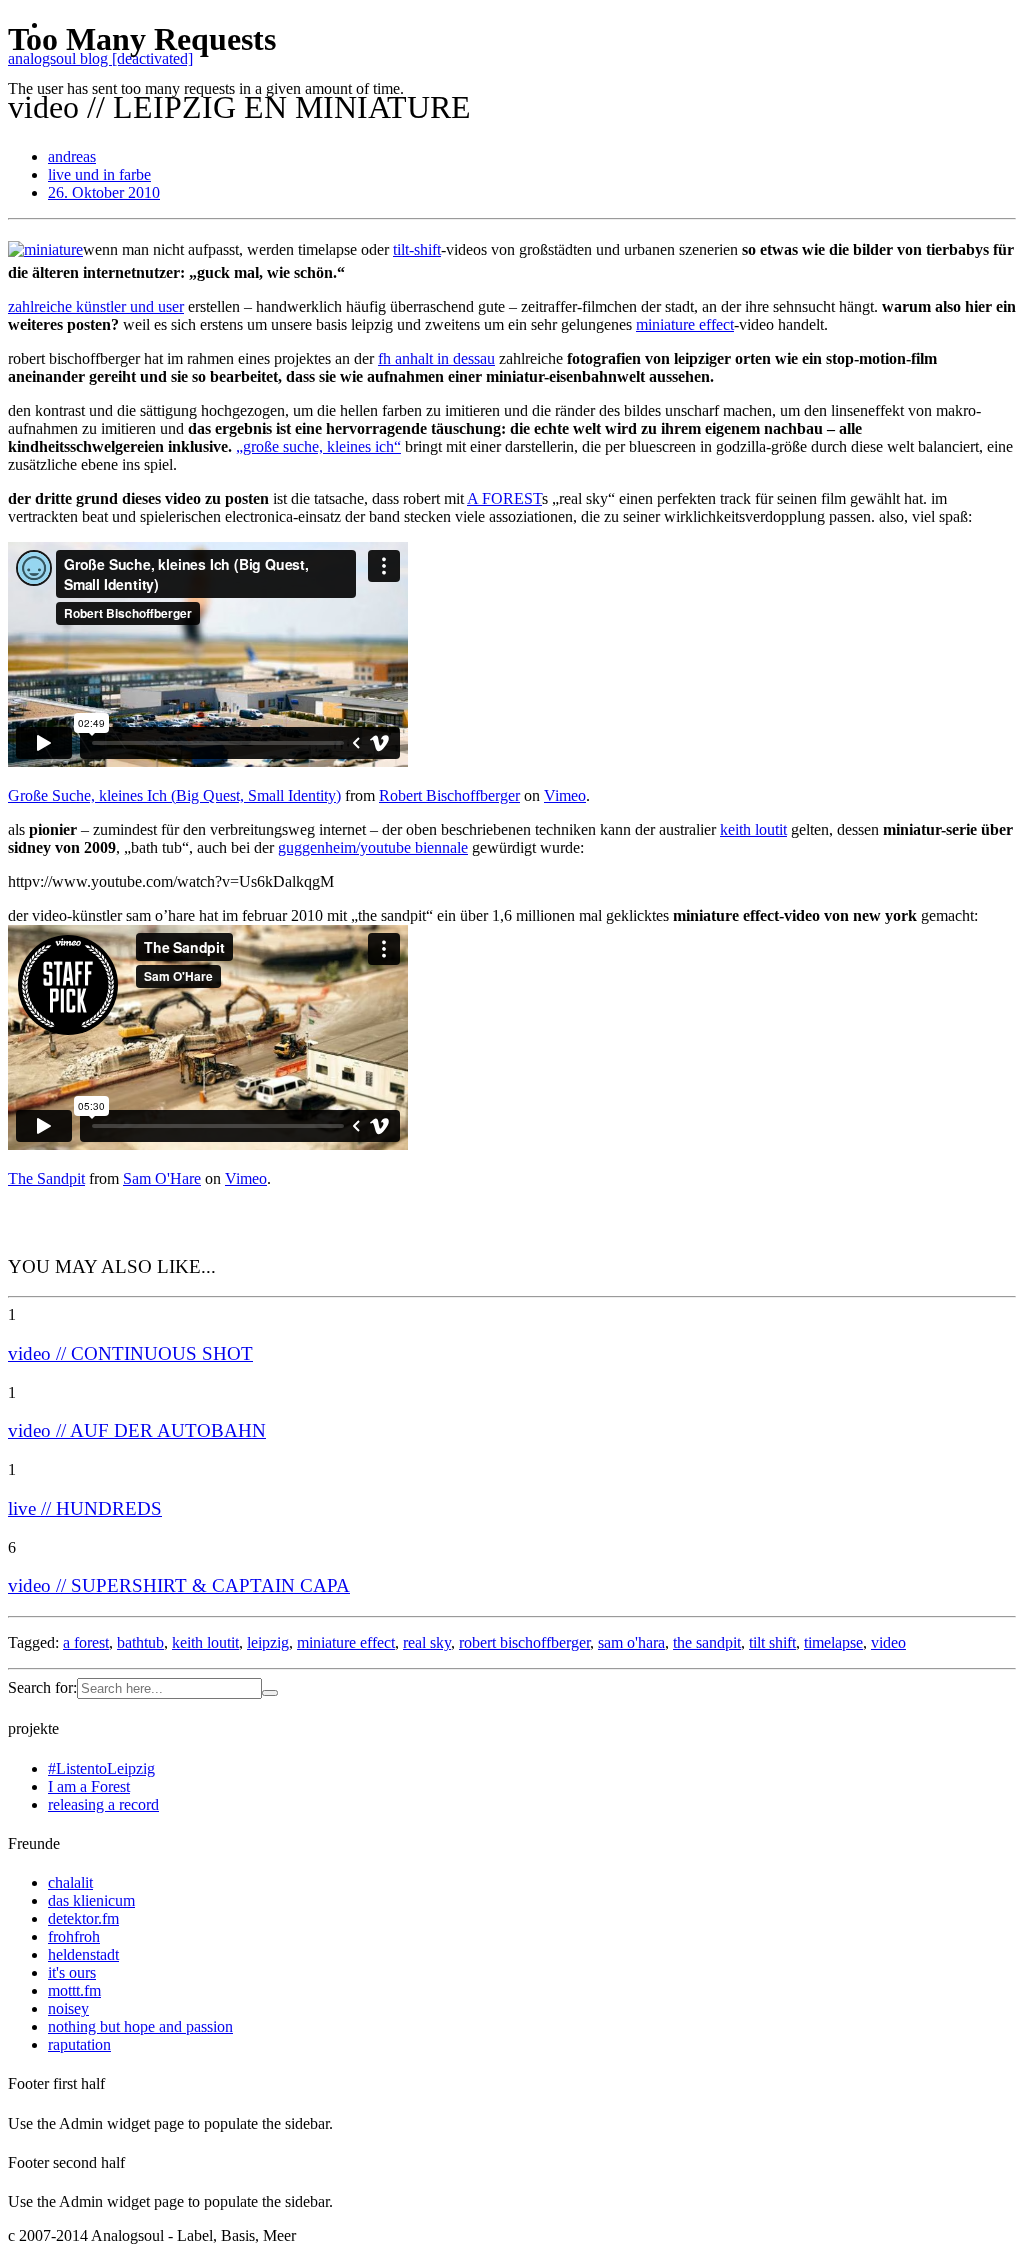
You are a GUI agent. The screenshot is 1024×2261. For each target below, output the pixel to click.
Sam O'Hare (162, 1178)
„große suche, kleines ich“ (318, 446)
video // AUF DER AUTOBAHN (137, 1430)
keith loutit (753, 829)
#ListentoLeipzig (101, 1768)
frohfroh (74, 1936)
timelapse (833, 1642)
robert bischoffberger (524, 1642)
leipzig (268, 1642)
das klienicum (91, 1900)
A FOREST (504, 498)
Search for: (42, 1687)
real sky (427, 1642)
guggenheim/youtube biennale (373, 847)
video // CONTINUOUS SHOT (130, 1353)
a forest (86, 1642)
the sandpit (707, 1642)
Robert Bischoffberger (449, 795)
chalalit (70, 1882)
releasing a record (103, 1804)
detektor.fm (83, 1918)
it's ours (72, 1972)
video (888, 1642)
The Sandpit (46, 1178)
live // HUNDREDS (85, 1508)
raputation (79, 2044)
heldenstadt (83, 1954)
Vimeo (565, 795)
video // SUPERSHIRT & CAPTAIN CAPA (179, 1585)
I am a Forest (89, 1786)
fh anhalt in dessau (436, 358)
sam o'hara (631, 1642)
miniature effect (346, 1642)
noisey (68, 2008)
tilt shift (772, 1642)
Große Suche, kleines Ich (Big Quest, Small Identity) (174, 795)
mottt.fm (74, 1990)
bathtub (140, 1642)
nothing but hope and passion (140, 2026)
